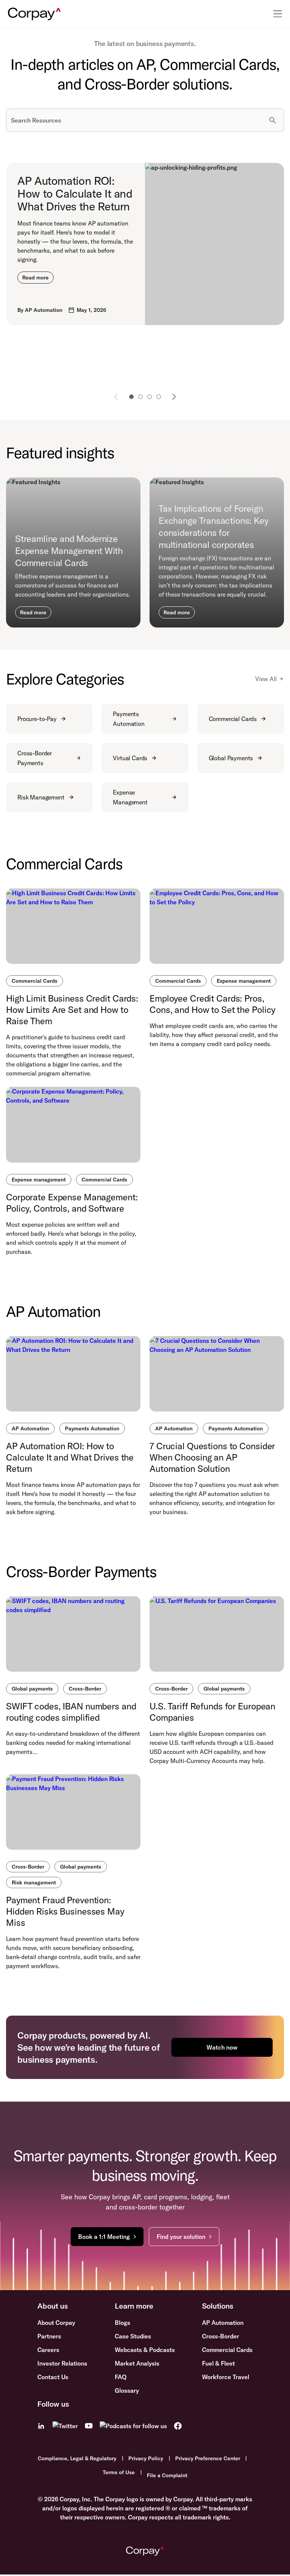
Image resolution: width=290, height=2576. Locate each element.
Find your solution (181, 2237)
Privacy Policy (146, 2458)
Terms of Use (119, 2472)
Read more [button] (35, 278)
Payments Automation (129, 719)
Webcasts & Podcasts (145, 2350)
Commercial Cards (233, 719)
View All (266, 679)
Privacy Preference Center (208, 2458)
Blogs (123, 2323)
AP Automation (30, 1428)
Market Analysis (137, 2363)
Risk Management (41, 797)
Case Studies (133, 2336)
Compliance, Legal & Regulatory (77, 2458)
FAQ (121, 2377)
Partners (49, 2336)
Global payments (32, 1689)
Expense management (244, 981)
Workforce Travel (226, 2377)
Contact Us (53, 2377)
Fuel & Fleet (218, 2363)
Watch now (222, 2047)
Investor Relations (62, 2363)
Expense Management (130, 797)
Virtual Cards (130, 758)
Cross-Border (85, 1689)
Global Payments (231, 758)
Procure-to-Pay (37, 719)
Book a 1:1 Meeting (104, 2237)
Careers (48, 2350)
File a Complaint (167, 2475)
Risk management (34, 1883)
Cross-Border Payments (35, 758)
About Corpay (56, 2323)
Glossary (127, 2390)
